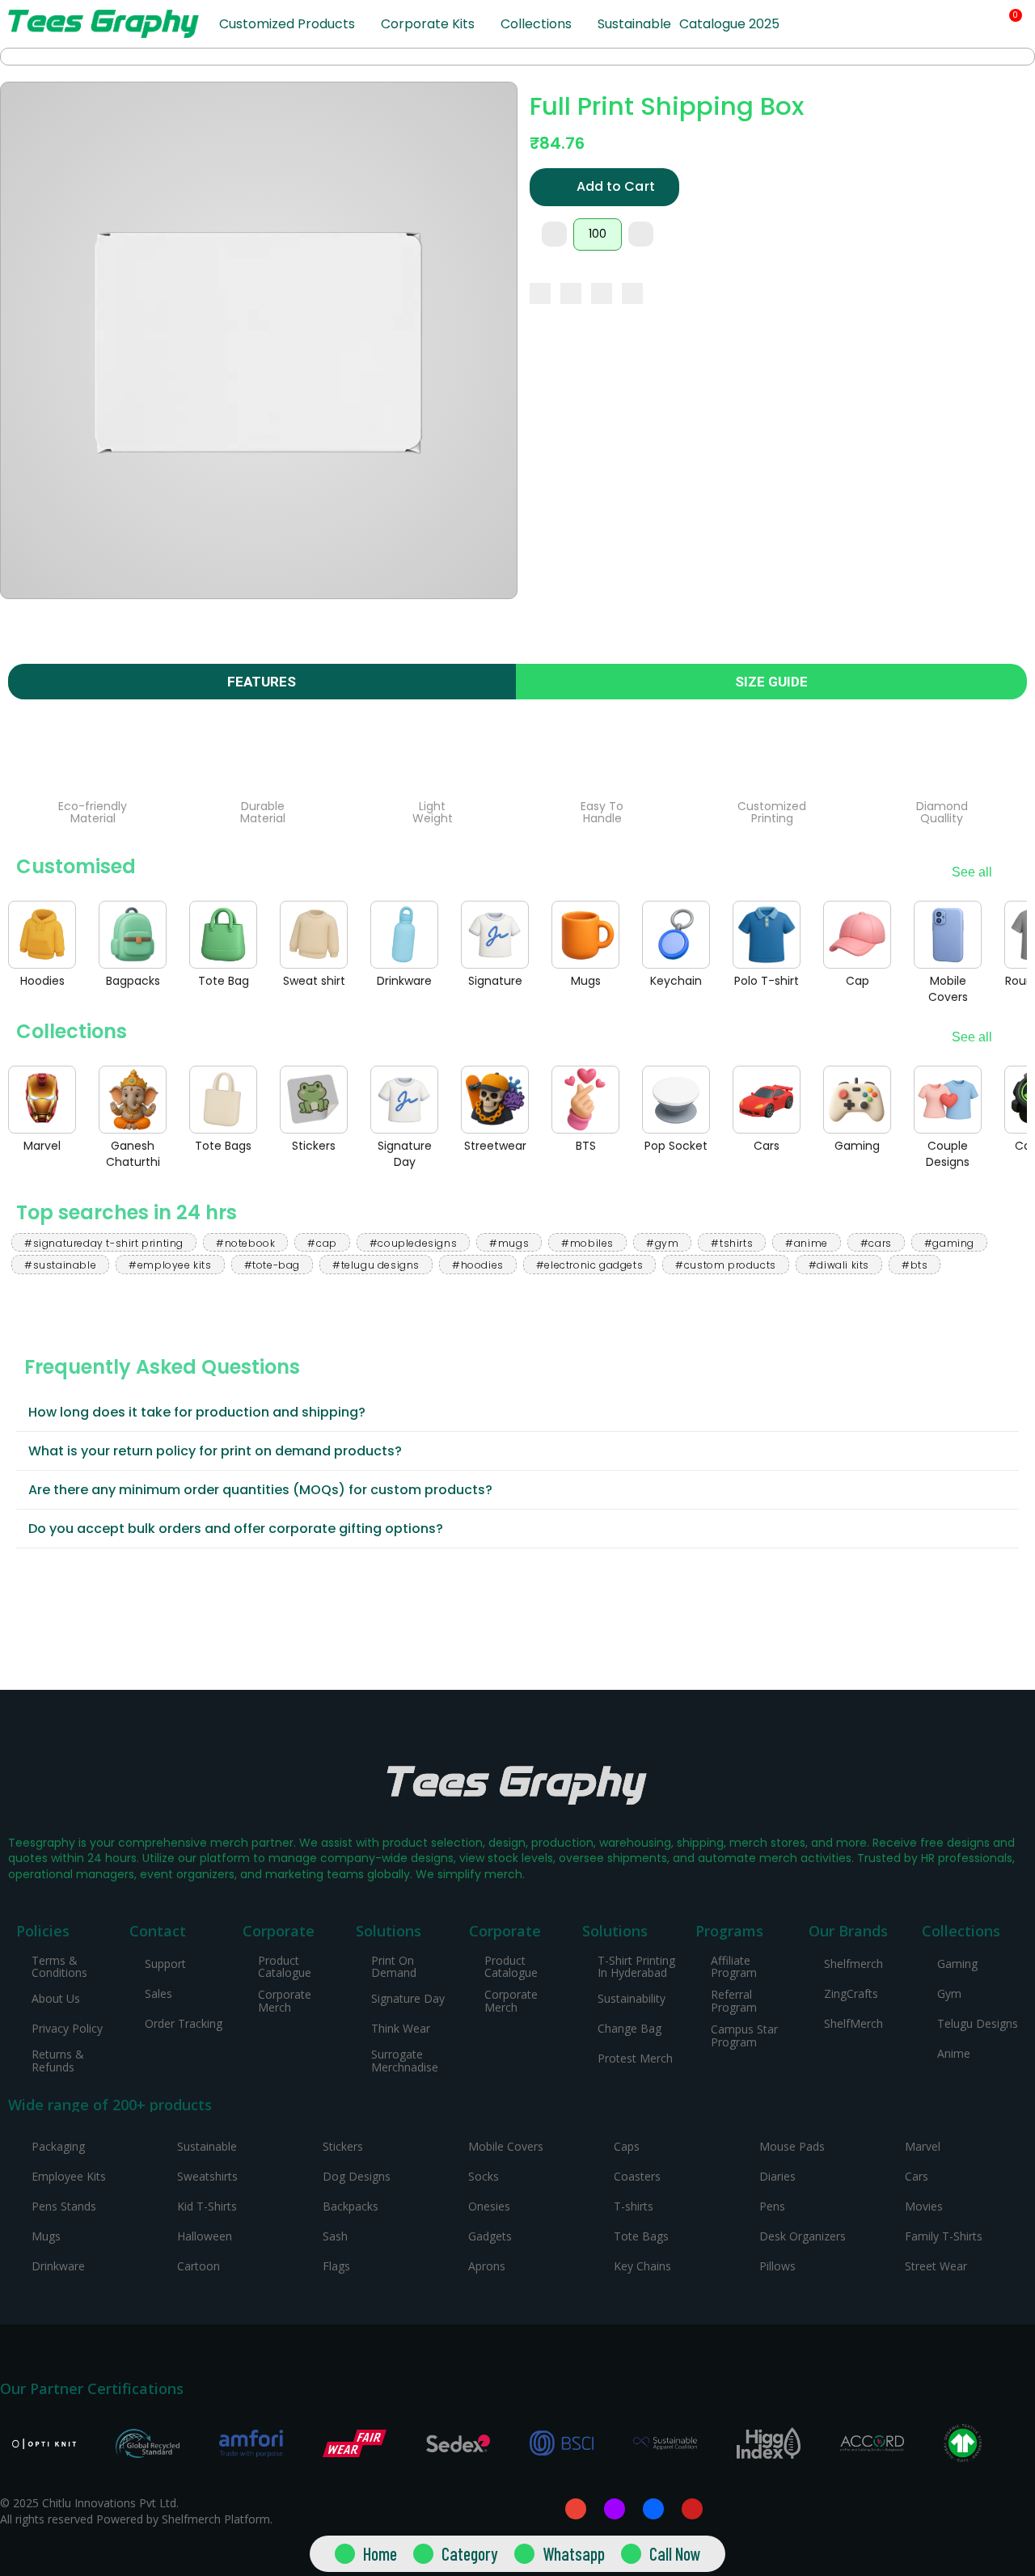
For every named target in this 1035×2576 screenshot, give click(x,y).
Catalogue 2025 (729, 24)
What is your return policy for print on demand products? (215, 1451)
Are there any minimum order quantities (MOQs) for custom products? (260, 1490)
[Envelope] (576, 2509)
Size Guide (771, 682)
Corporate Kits (428, 24)
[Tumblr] (632, 293)
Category (470, 2553)
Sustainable (634, 24)
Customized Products (287, 24)
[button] (957, 25)
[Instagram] (615, 2509)
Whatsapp (574, 2553)
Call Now (675, 2553)
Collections (536, 24)
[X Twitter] (571, 293)
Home (380, 2553)
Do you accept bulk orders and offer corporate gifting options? (236, 1529)
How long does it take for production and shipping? (197, 1412)
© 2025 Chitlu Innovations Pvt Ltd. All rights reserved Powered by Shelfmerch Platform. (136, 2511)
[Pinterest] (602, 293)
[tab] (517, 1413)
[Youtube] (692, 2509)
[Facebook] (540, 293)
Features (262, 682)
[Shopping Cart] (1009, 24)
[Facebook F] (653, 2509)
